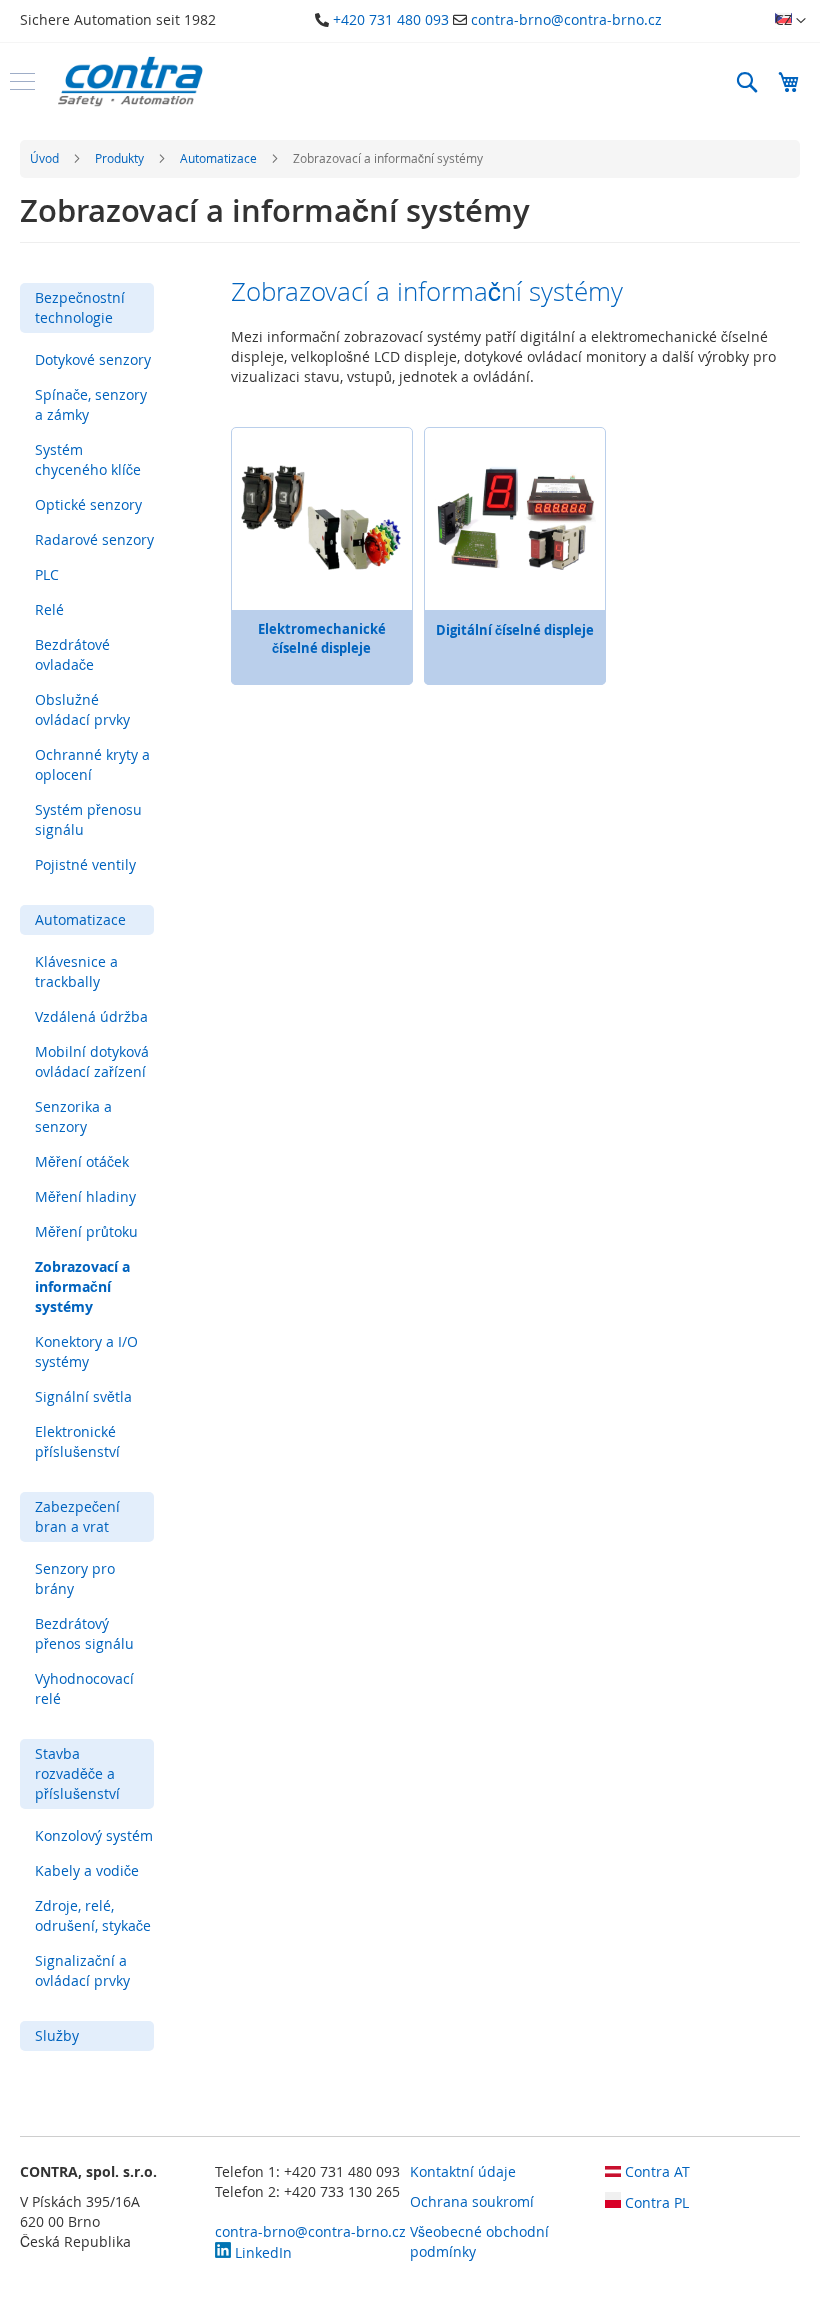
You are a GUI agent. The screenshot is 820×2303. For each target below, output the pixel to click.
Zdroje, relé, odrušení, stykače (93, 1915)
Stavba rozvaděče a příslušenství (77, 1773)
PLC (47, 574)
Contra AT (655, 2171)
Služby (57, 2035)
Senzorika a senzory (73, 1116)
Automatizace (220, 158)
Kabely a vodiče (87, 1870)
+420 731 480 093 (391, 19)
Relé (49, 609)
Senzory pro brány (75, 1578)
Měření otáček (82, 1161)
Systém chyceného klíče (88, 459)
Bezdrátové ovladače (72, 654)
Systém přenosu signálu (88, 819)
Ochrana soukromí (472, 2201)
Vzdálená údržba (91, 1016)
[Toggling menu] (22, 81)
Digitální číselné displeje (515, 630)
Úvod (46, 158)
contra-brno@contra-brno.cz (566, 19)
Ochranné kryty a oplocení (92, 764)
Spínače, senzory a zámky (91, 404)
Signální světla (83, 1396)
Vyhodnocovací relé (84, 1688)
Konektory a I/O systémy (86, 1351)
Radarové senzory (94, 539)
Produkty (121, 158)
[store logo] (130, 81)
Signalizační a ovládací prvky (82, 1970)
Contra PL (655, 2202)
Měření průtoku (86, 1231)
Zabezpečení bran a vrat (77, 1516)
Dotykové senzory (93, 359)
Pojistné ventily (85, 864)
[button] (790, 21)
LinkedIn (261, 2252)
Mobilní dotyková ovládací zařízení (92, 1061)
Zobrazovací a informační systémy (82, 1286)
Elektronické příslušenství (77, 1441)
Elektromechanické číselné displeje (322, 638)
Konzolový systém (94, 1835)
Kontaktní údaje (463, 2171)
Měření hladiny (85, 1196)
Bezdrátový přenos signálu (84, 1633)
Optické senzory (88, 504)
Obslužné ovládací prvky (82, 709)
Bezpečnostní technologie (80, 307)
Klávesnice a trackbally (76, 971)
